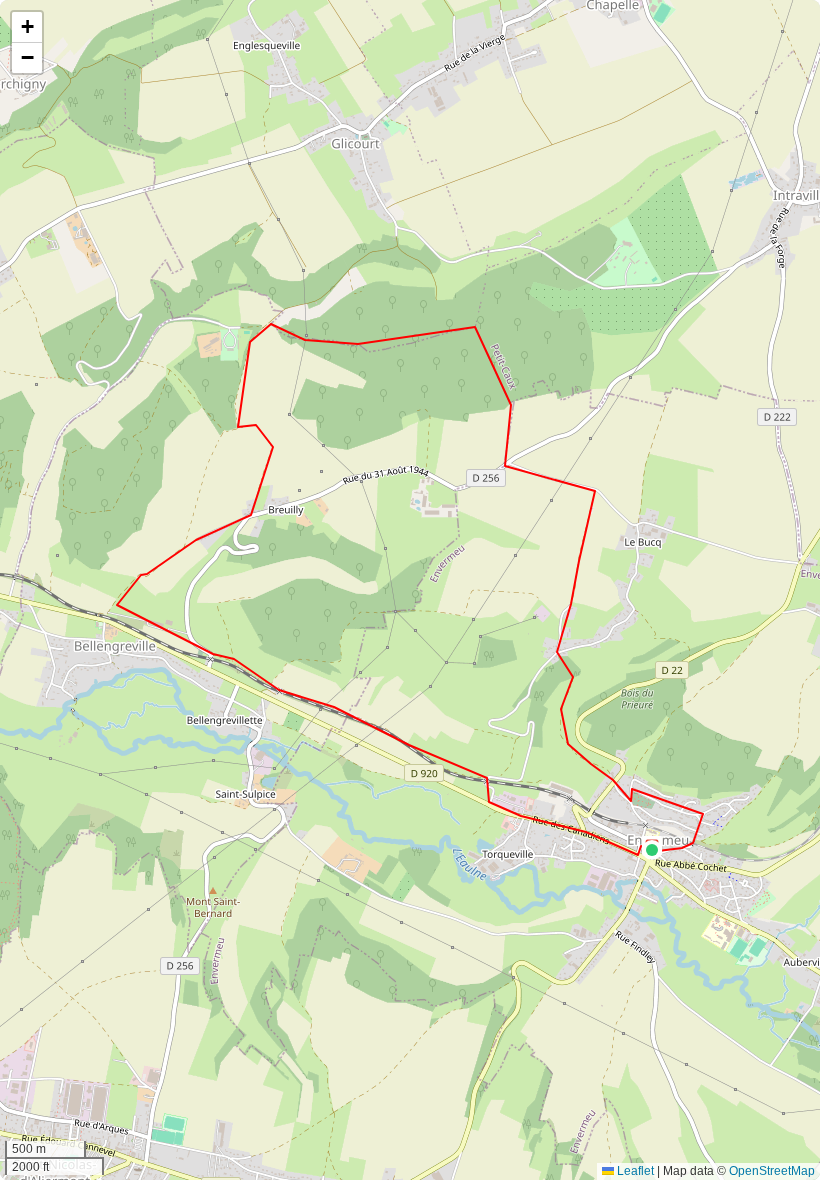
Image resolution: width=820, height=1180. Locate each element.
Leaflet (634, 1171)
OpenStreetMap (772, 1171)
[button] (652, 850)
